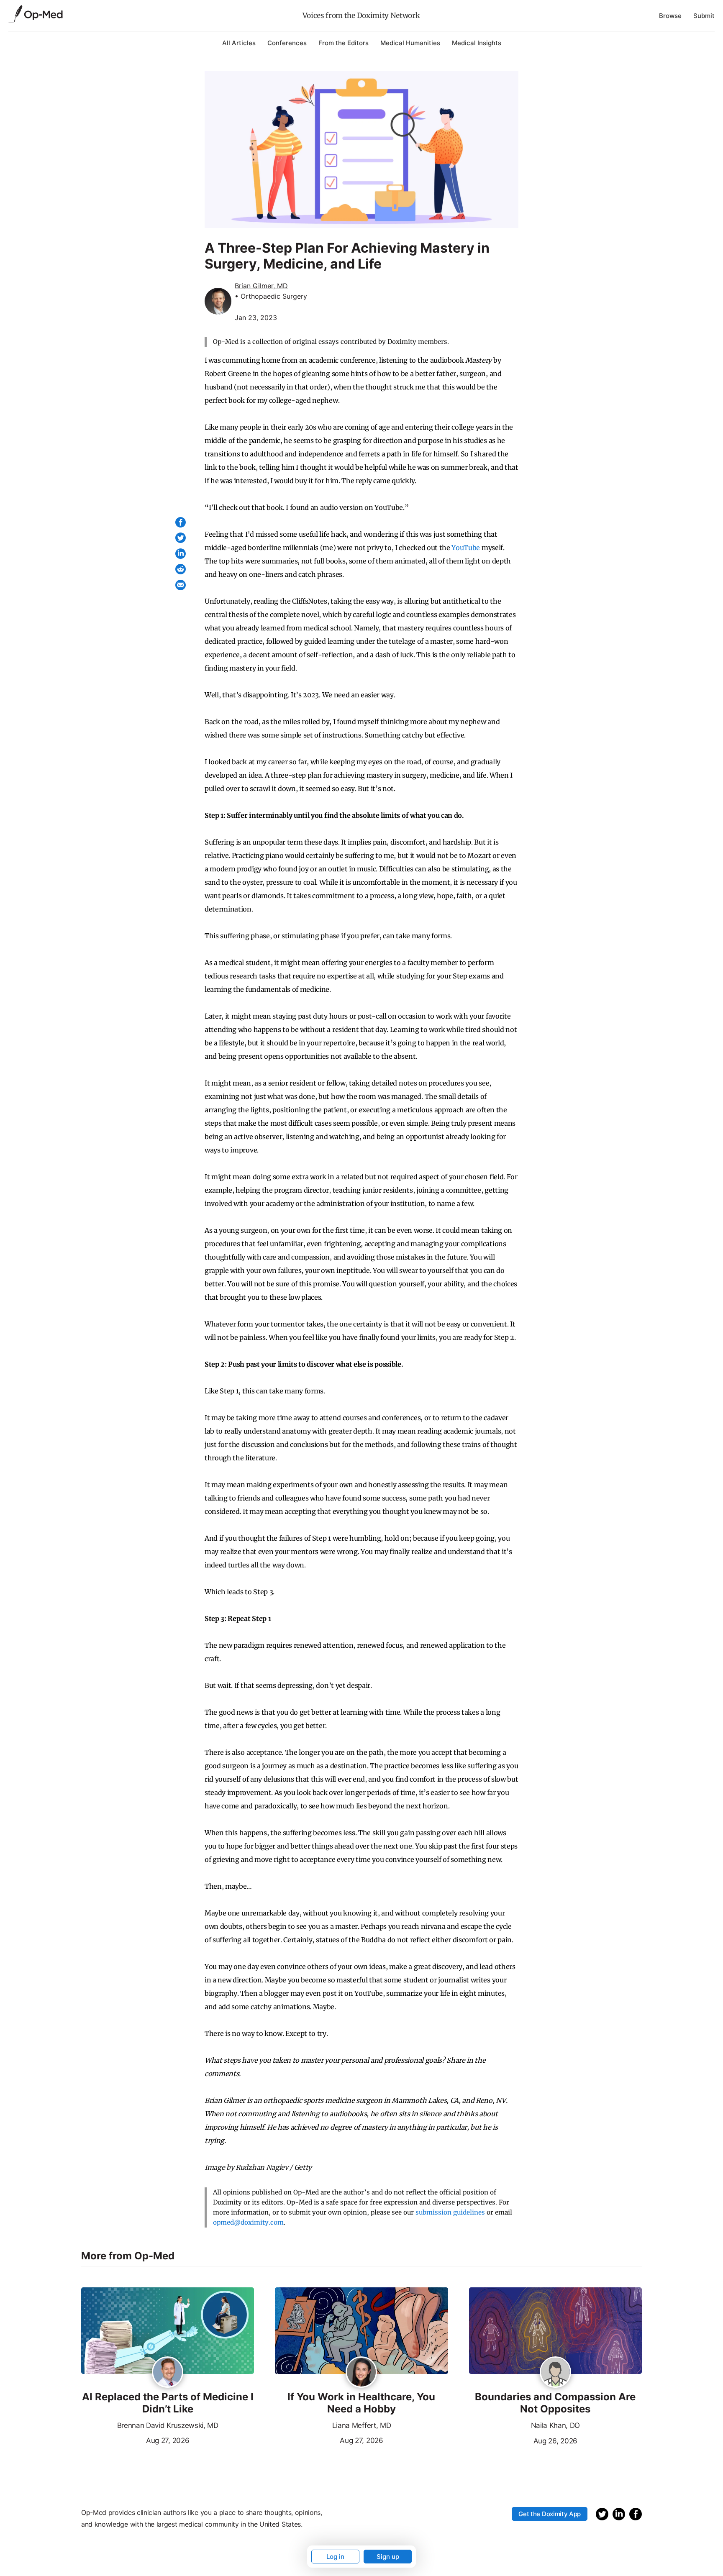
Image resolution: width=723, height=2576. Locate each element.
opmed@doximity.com (248, 2222)
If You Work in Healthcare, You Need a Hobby (361, 2403)
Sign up (388, 2557)
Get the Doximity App (550, 2514)
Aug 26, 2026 (523, 2440)
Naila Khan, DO (556, 2425)
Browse (670, 16)
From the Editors (344, 43)
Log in (335, 2557)
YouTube (466, 548)
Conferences (287, 43)
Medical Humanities (410, 43)
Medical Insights (477, 43)
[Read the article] (168, 2331)
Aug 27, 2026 (135, 2440)
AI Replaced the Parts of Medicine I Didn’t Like (168, 2403)
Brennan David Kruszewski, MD (168, 2425)
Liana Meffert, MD (362, 2425)
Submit (704, 16)
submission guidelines (450, 2212)
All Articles (239, 43)
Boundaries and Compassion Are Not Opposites (555, 2403)
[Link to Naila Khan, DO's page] (555, 2373)
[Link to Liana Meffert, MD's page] (361, 2373)
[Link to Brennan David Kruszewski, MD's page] (168, 2373)
